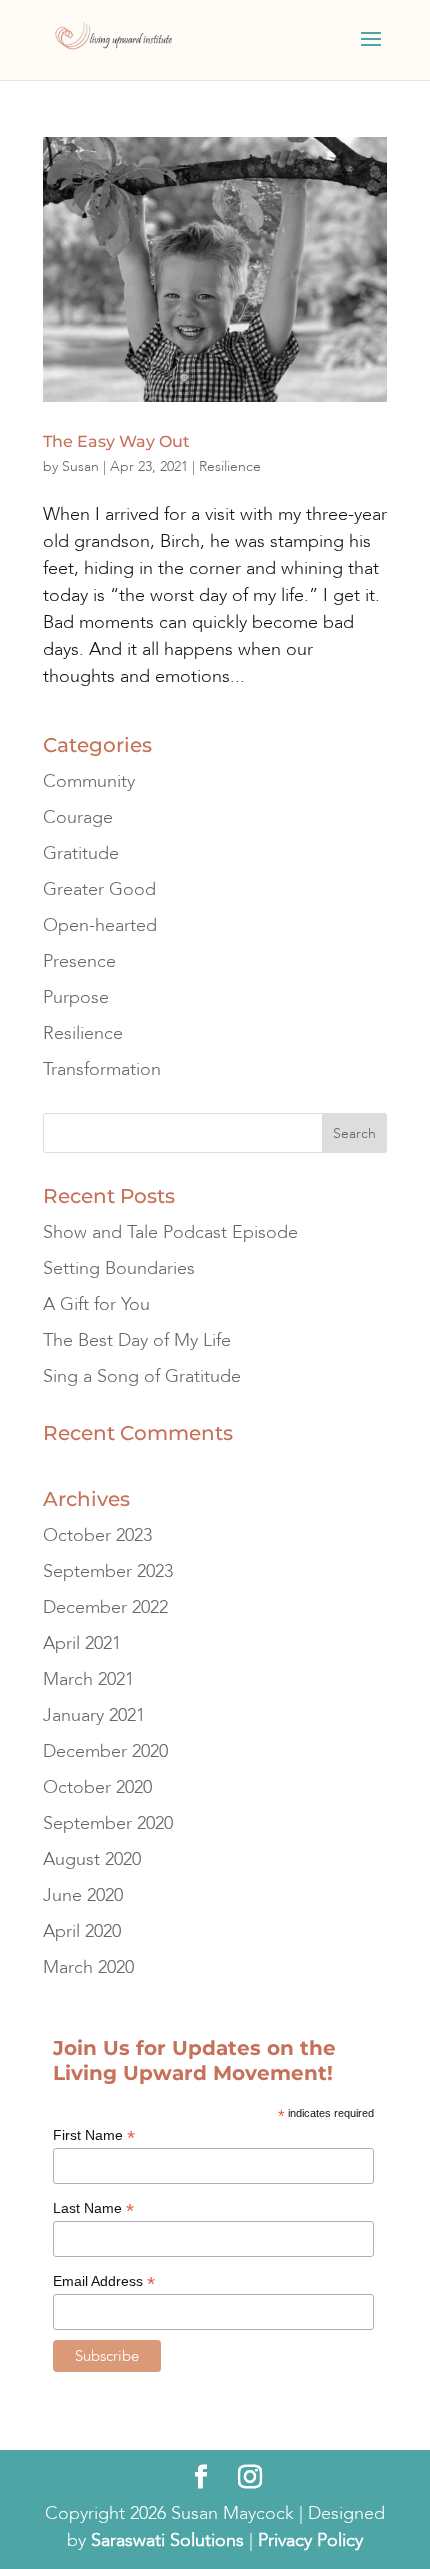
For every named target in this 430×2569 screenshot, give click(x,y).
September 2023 (108, 1571)
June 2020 (83, 1895)
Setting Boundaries (119, 1268)
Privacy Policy (310, 2540)
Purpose (76, 997)
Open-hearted (100, 925)
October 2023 (97, 1535)
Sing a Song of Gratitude (142, 1376)
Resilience (230, 466)
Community (89, 781)
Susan (80, 466)
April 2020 (82, 1931)
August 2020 (92, 1859)
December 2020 (105, 1751)
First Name (94, 2135)
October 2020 (97, 1787)
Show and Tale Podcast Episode (170, 1232)
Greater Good (99, 889)
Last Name (93, 2208)
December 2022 (105, 1607)
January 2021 (94, 1715)
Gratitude (81, 853)
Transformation (102, 1069)
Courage (78, 817)
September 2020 (108, 1823)
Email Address (104, 2281)
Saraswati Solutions (167, 2540)
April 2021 (82, 1643)
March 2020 (88, 1967)
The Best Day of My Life (137, 1340)
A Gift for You (96, 1304)
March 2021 (88, 1679)
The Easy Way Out (116, 441)
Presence (79, 961)
